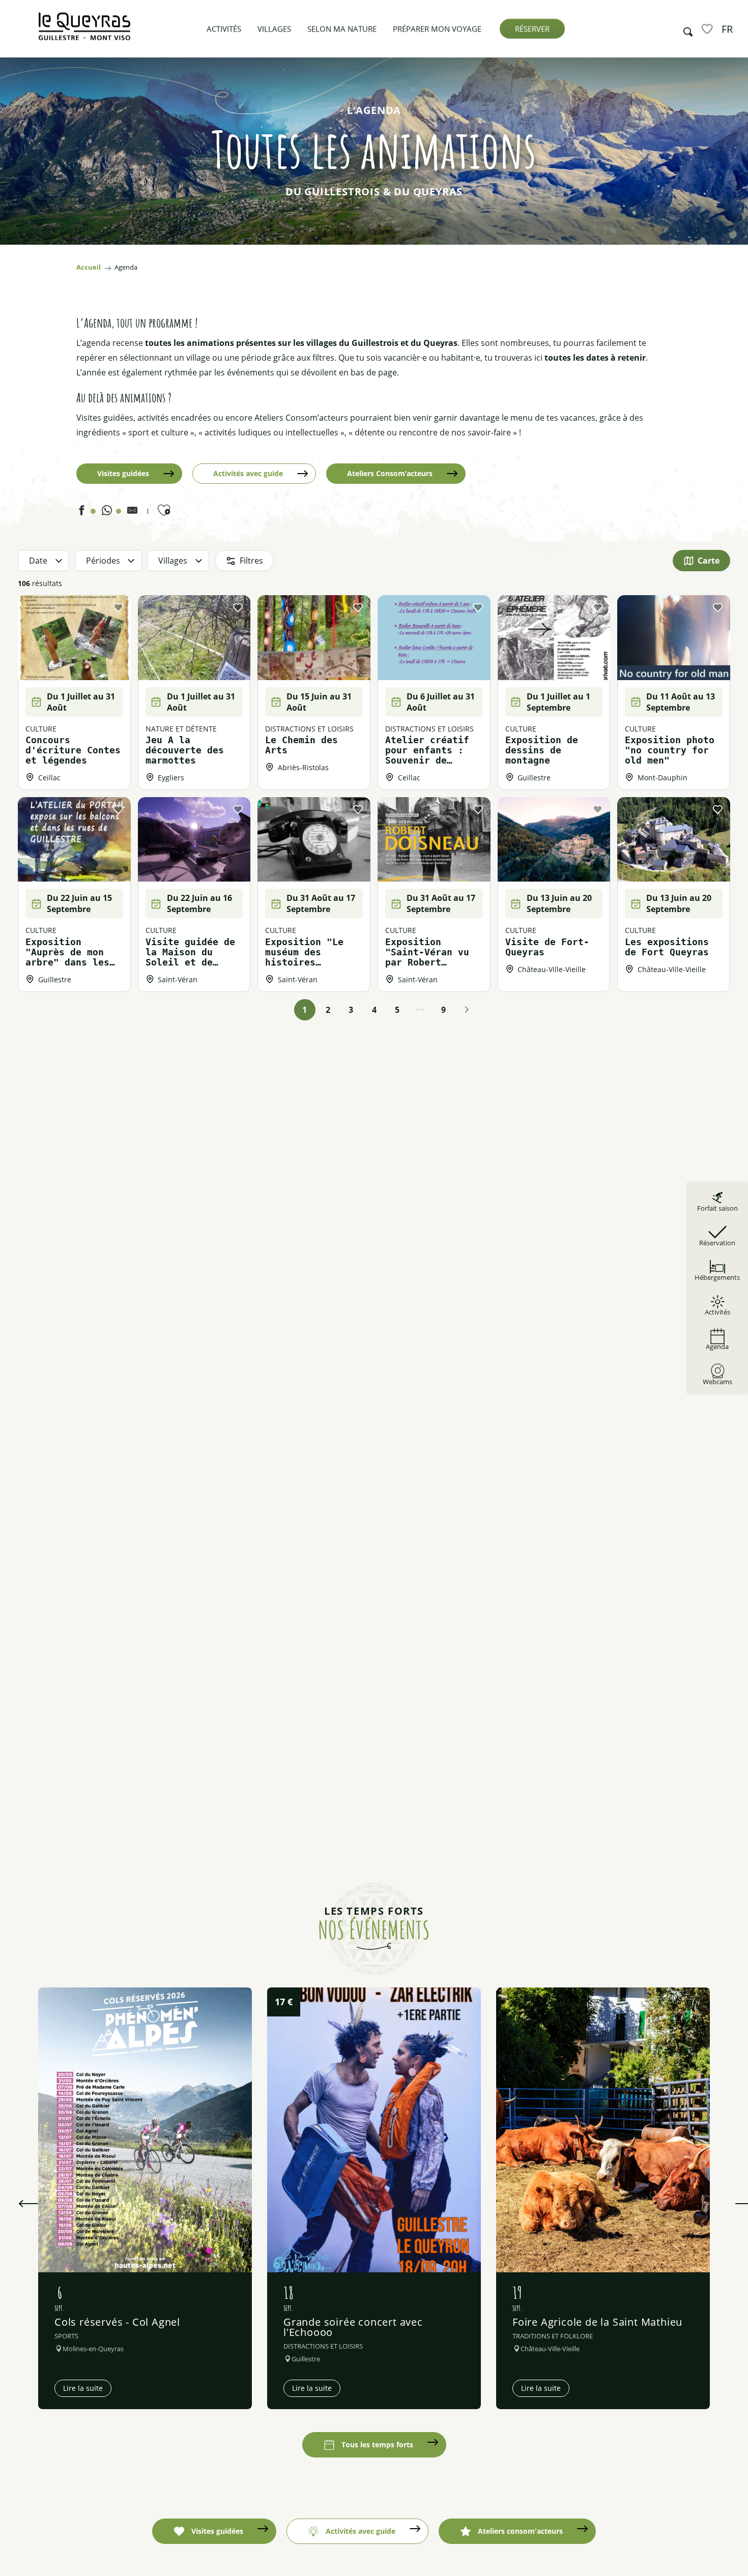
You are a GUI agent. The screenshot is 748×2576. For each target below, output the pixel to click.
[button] (685, 29)
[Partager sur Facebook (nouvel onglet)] (81, 513)
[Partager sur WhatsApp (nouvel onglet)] (107, 513)
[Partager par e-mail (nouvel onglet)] (132, 513)
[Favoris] (708, 28)
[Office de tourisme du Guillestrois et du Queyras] (84, 31)
